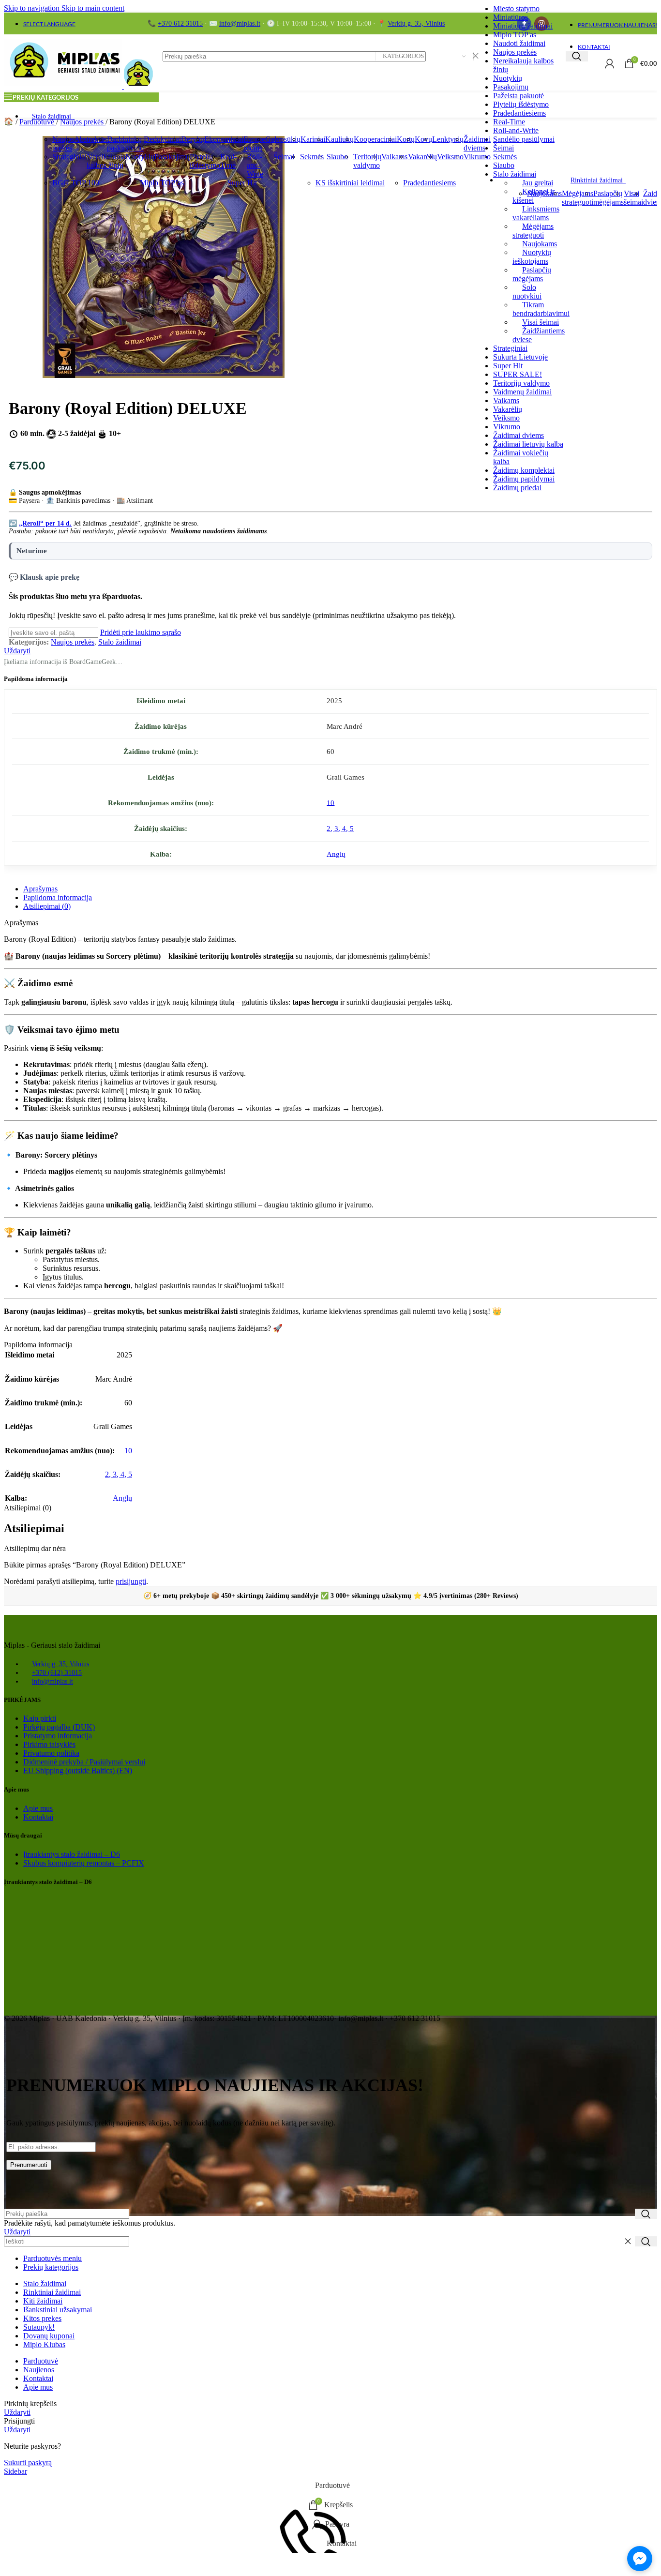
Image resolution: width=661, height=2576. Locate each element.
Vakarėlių (508, 409)
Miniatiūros (511, 17)
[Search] (577, 56)
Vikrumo (507, 427)
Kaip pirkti (40, 1718)
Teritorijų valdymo (521, 383)
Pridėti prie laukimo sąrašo (141, 632)
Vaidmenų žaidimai (522, 392)
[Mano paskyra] (610, 63)
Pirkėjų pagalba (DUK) (59, 1727)
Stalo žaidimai (120, 642)
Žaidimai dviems (518, 435)
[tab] (40, 889)
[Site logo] (64, 86)
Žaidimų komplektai (524, 470)
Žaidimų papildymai (524, 479)
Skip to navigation (33, 8)
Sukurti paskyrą (28, 2463)
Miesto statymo (516, 8)
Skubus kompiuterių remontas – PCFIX (84, 1863)
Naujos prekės (515, 52)
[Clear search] (628, 2242)
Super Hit (508, 366)
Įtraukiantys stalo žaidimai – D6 (72, 1854)
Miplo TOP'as (515, 35)
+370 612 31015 (180, 23)
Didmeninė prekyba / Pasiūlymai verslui (84, 1762)
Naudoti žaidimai (519, 43)
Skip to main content (93, 8)
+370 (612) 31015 (57, 1673)
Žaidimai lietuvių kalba (528, 444)
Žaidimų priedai (517, 488)
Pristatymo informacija (58, 1736)
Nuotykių (508, 78)
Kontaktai (38, 1817)
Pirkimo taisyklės (49, 1744)
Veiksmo (506, 418)
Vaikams (506, 400)
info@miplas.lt (240, 23)
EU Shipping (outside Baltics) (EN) (78, 1770)
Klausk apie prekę (50, 577)
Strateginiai (510, 348)
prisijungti (131, 1581)
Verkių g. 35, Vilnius (416, 23)
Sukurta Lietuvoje (520, 357)
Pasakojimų (511, 87)
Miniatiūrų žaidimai (523, 26)
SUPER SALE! (518, 374)
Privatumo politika (51, 1753)
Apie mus (38, 1808)
